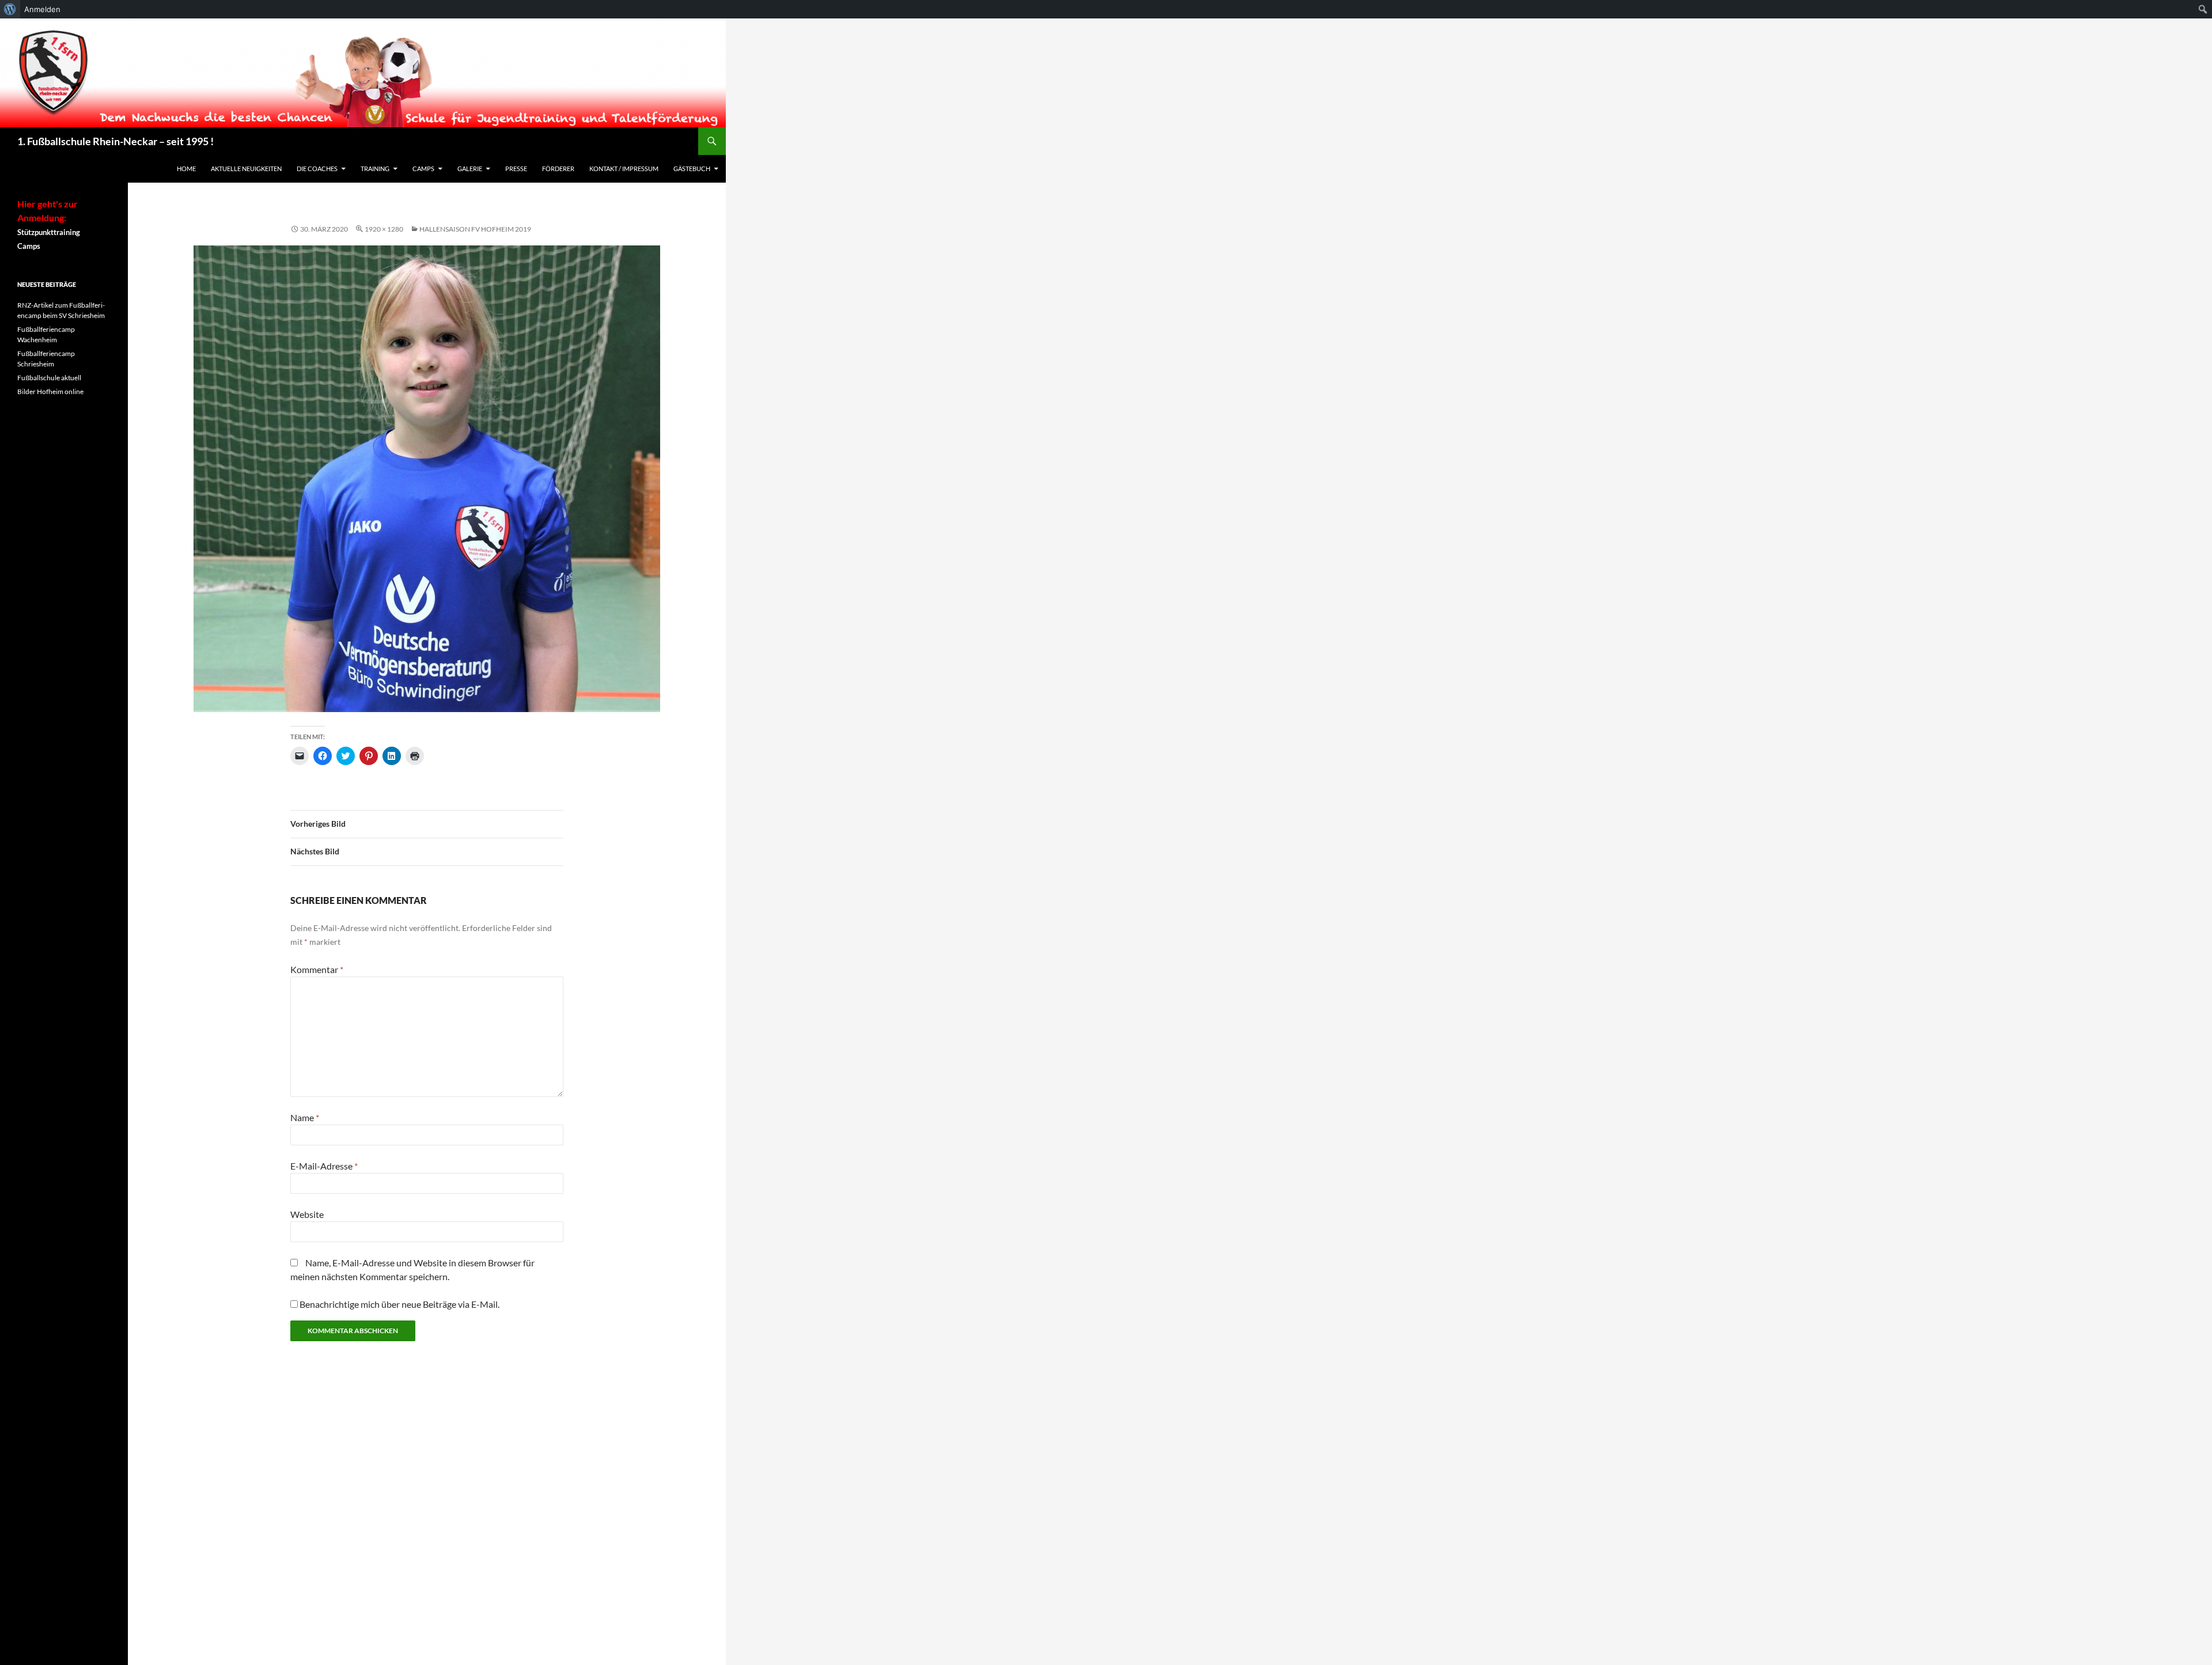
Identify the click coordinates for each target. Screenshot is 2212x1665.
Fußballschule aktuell (49, 378)
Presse (516, 169)
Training (375, 169)
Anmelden (42, 9)
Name (305, 1117)
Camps (423, 169)
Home (186, 169)
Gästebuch (692, 169)
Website (307, 1214)
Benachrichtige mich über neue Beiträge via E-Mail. (399, 1304)
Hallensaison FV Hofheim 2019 (475, 229)
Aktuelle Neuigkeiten (246, 169)
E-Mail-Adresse (324, 1166)
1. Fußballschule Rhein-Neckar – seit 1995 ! (115, 141)
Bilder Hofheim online (50, 391)
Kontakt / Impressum (624, 169)
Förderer (558, 169)
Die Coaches (317, 169)
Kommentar (317, 969)
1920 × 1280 (384, 229)
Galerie (470, 169)
